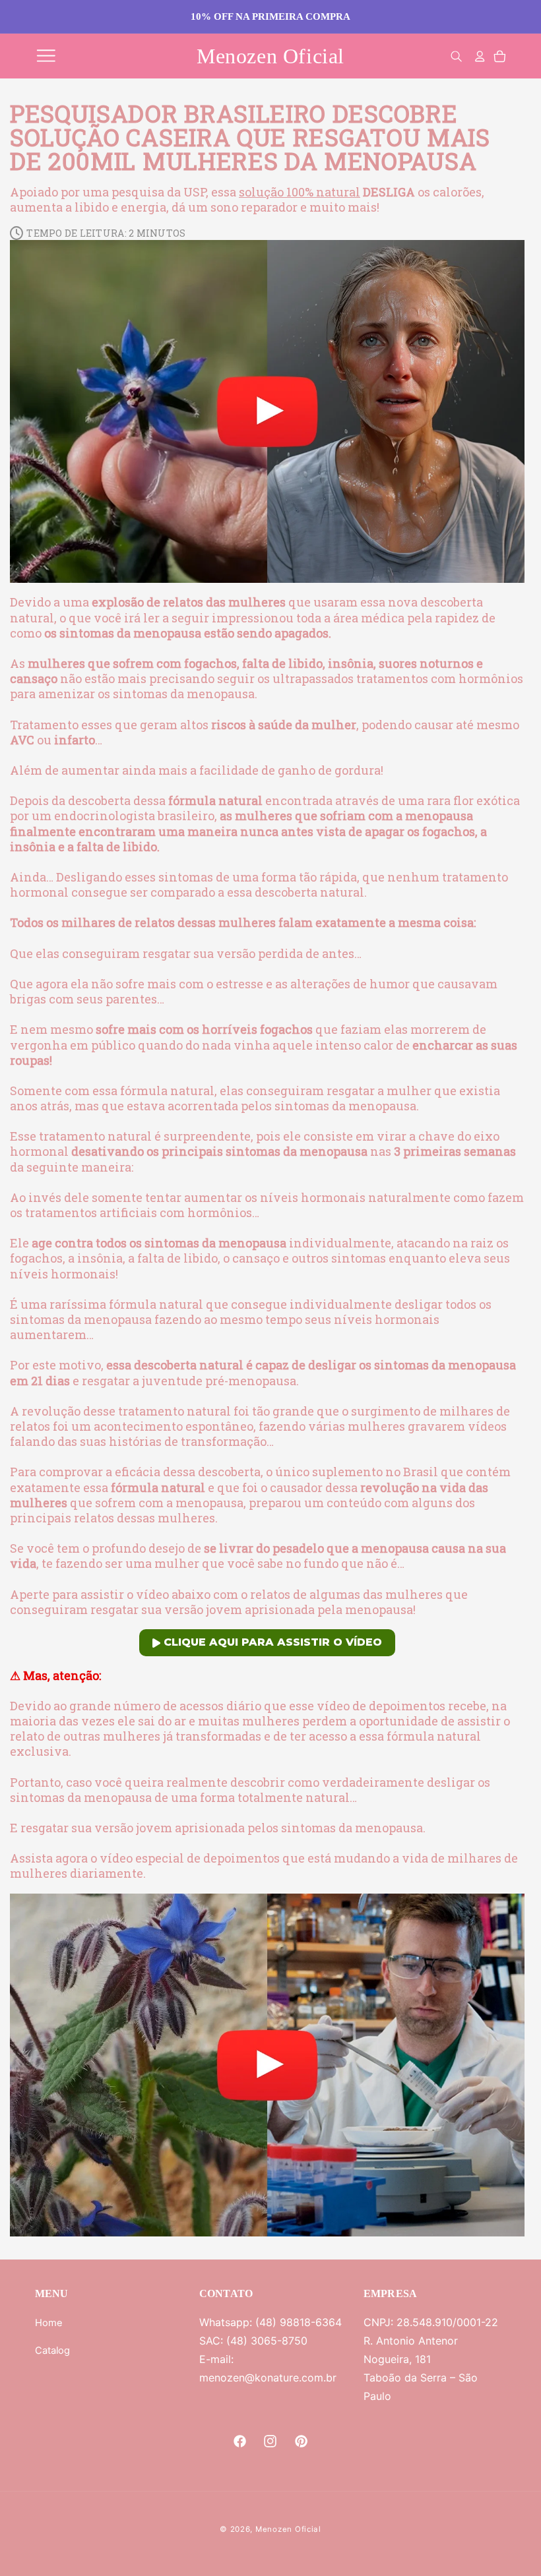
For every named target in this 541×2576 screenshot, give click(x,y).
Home (49, 2323)
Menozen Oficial (288, 2529)
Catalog (52, 2351)
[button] (46, 56)
